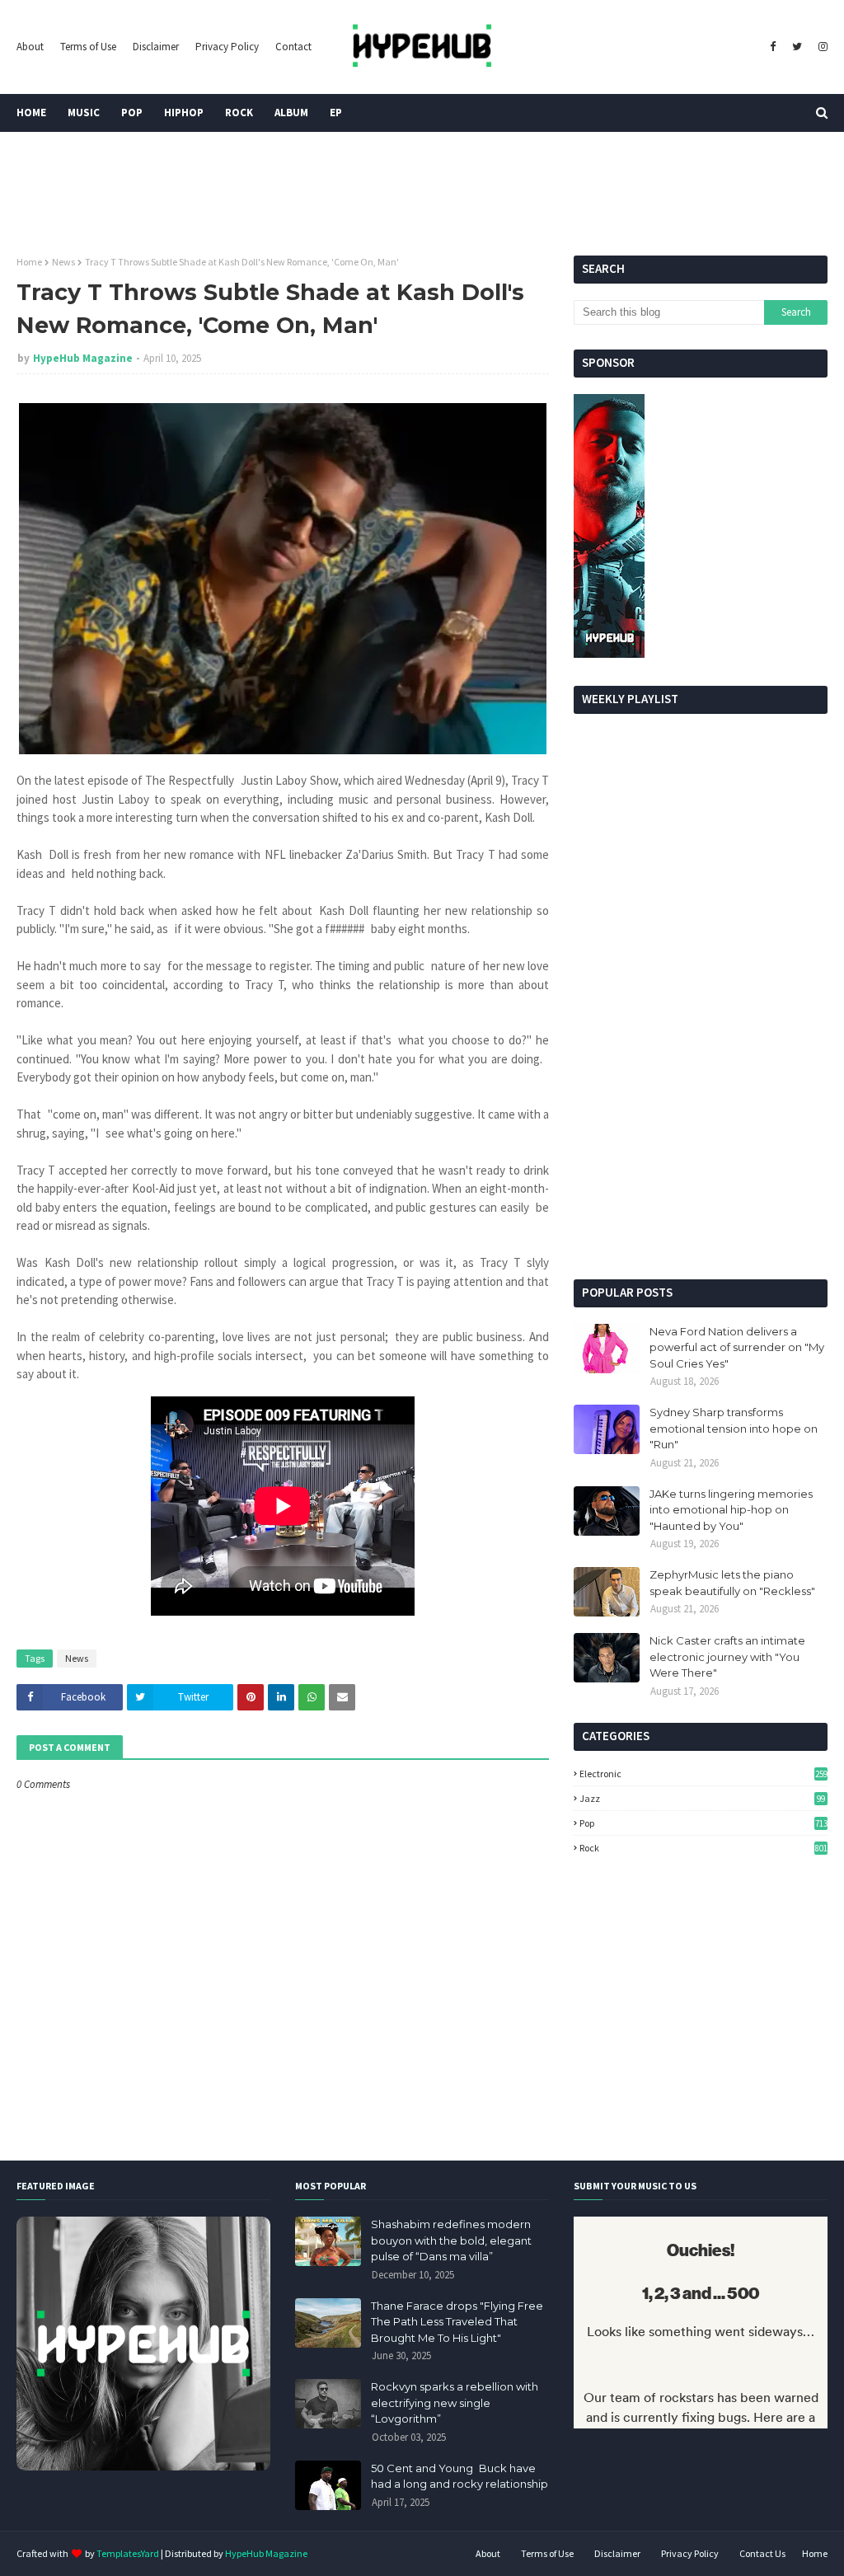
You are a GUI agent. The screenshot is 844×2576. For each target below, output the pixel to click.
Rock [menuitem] (239, 113)
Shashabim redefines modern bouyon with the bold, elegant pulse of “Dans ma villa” (451, 2240)
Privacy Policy (227, 47)
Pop (703, 1823)
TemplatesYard (128, 2553)
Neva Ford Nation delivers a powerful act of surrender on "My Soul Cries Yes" (737, 1347)
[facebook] (773, 47)
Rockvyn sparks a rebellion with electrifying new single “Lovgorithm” (455, 2402)
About (30, 47)
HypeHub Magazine (83, 358)
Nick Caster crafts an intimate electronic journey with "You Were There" (727, 1656)
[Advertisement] (701, 1152)
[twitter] (797, 47)
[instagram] (821, 47)
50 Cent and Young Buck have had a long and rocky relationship (460, 2476)
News (63, 262)
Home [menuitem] (31, 113)
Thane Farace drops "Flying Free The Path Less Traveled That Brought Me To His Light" (457, 2322)
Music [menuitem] (84, 113)
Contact (293, 47)
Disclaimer (156, 47)
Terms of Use (88, 47)
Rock (703, 1848)
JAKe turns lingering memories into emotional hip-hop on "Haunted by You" (731, 1510)
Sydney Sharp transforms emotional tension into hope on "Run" (734, 1428)
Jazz (702, 1798)
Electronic (703, 1774)
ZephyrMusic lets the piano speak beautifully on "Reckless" (732, 1583)
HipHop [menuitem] (184, 113)
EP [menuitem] (336, 113)
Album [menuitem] (291, 113)
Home (29, 262)
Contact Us (762, 2553)
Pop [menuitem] (132, 113)
